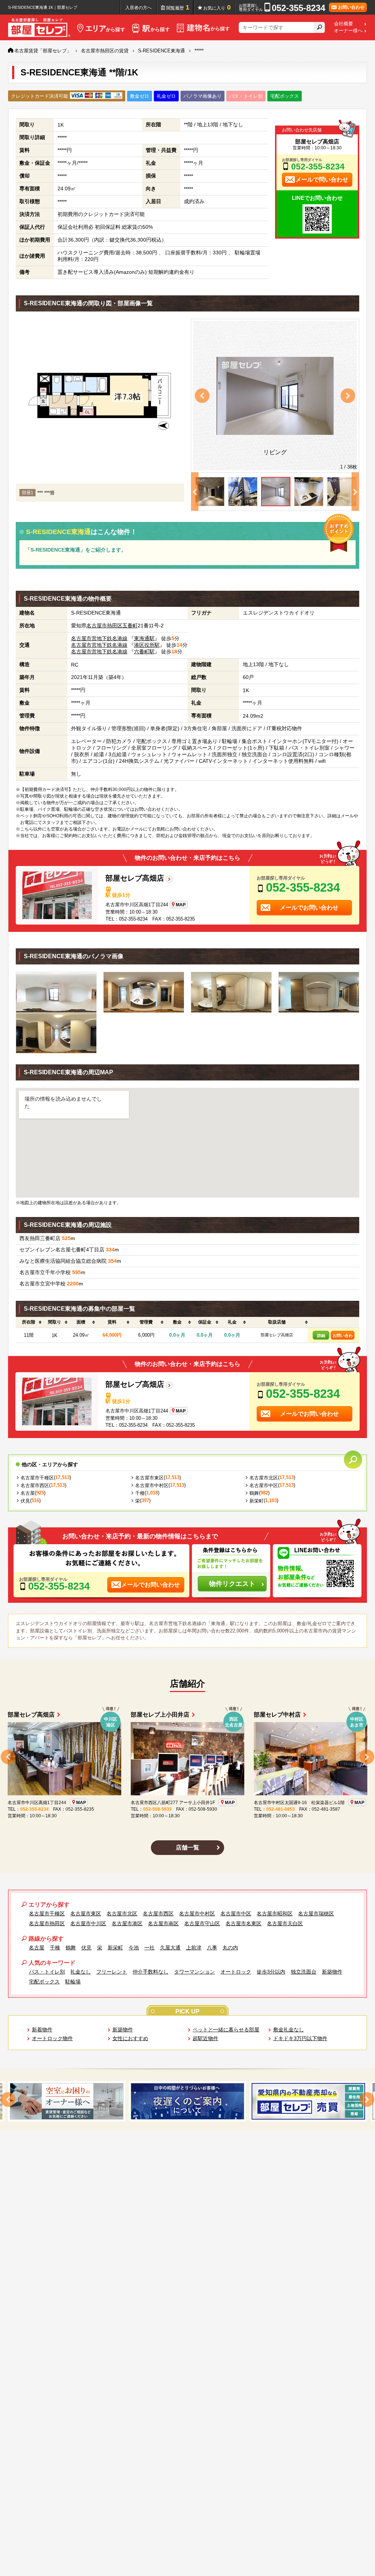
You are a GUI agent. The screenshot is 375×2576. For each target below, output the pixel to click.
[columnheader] (29, 1322)
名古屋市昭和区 (275, 1914)
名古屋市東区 (149, 1478)
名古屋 (28, 1493)
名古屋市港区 (127, 1923)
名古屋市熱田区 (104, 626)
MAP (181, 905)
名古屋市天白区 (285, 1923)
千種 (140, 1493)
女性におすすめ (130, 2038)
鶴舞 (254, 1493)
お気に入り (217, 7)
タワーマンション (194, 1972)
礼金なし (81, 1972)
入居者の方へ (138, 8)
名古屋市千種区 (37, 1478)
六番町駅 (144, 652)
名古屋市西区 (35, 1485)
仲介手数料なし (151, 1972)
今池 (134, 1948)
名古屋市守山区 (202, 1923)
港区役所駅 (147, 645)
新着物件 (42, 2030)
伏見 (25, 1501)
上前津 (194, 1948)
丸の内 (230, 1948)
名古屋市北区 (264, 1478)
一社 (149, 1948)
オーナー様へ (348, 31)
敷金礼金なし (289, 2030)
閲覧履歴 (178, 7)
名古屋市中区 (264, 1485)
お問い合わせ (343, 1336)
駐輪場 (73, 1982)
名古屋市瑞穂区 (316, 1914)
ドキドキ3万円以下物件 (300, 2038)
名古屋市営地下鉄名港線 (99, 638)
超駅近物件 (205, 2038)
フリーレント (112, 1972)
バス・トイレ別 (47, 1972)
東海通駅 (144, 638)
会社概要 (344, 24)
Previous (202, 396)
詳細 (321, 1336)
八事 (212, 1948)
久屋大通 (170, 1948)
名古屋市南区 (163, 1923)
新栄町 (257, 1501)
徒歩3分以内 (271, 1972)
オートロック (236, 1972)
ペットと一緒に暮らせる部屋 (226, 2030)
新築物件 (332, 1972)
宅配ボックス (44, 1982)
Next (348, 396)
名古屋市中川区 (88, 1923)
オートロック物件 (52, 2038)
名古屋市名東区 (244, 1923)
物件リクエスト (232, 1584)
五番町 (130, 626)
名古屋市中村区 (152, 1485)
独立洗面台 (304, 1972)
